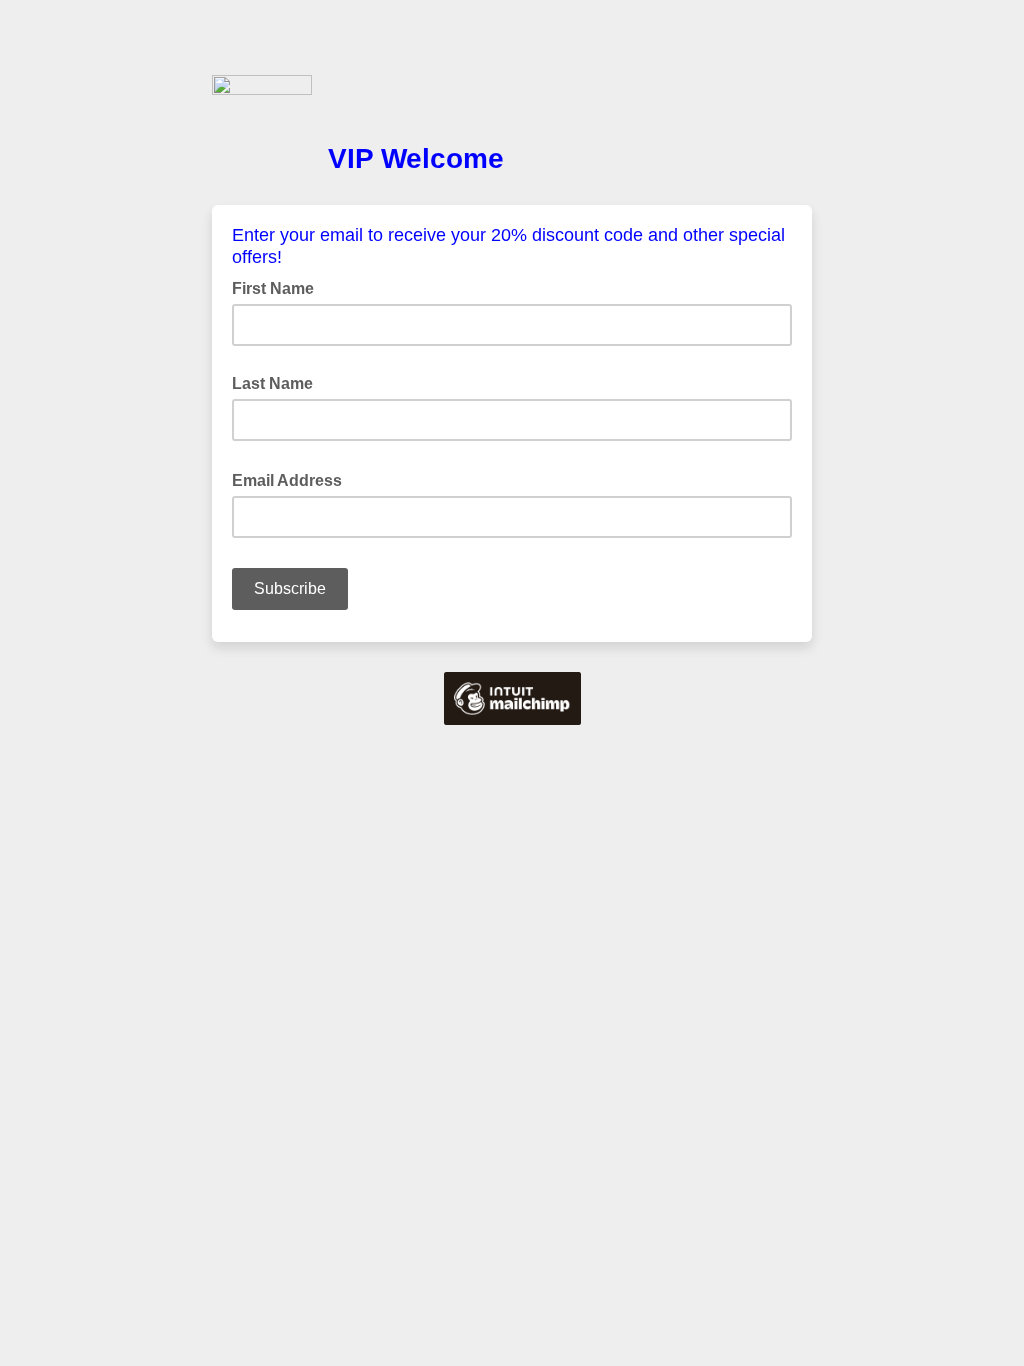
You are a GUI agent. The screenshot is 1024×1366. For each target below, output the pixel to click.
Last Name (272, 383)
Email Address (293, 479)
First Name (273, 288)
